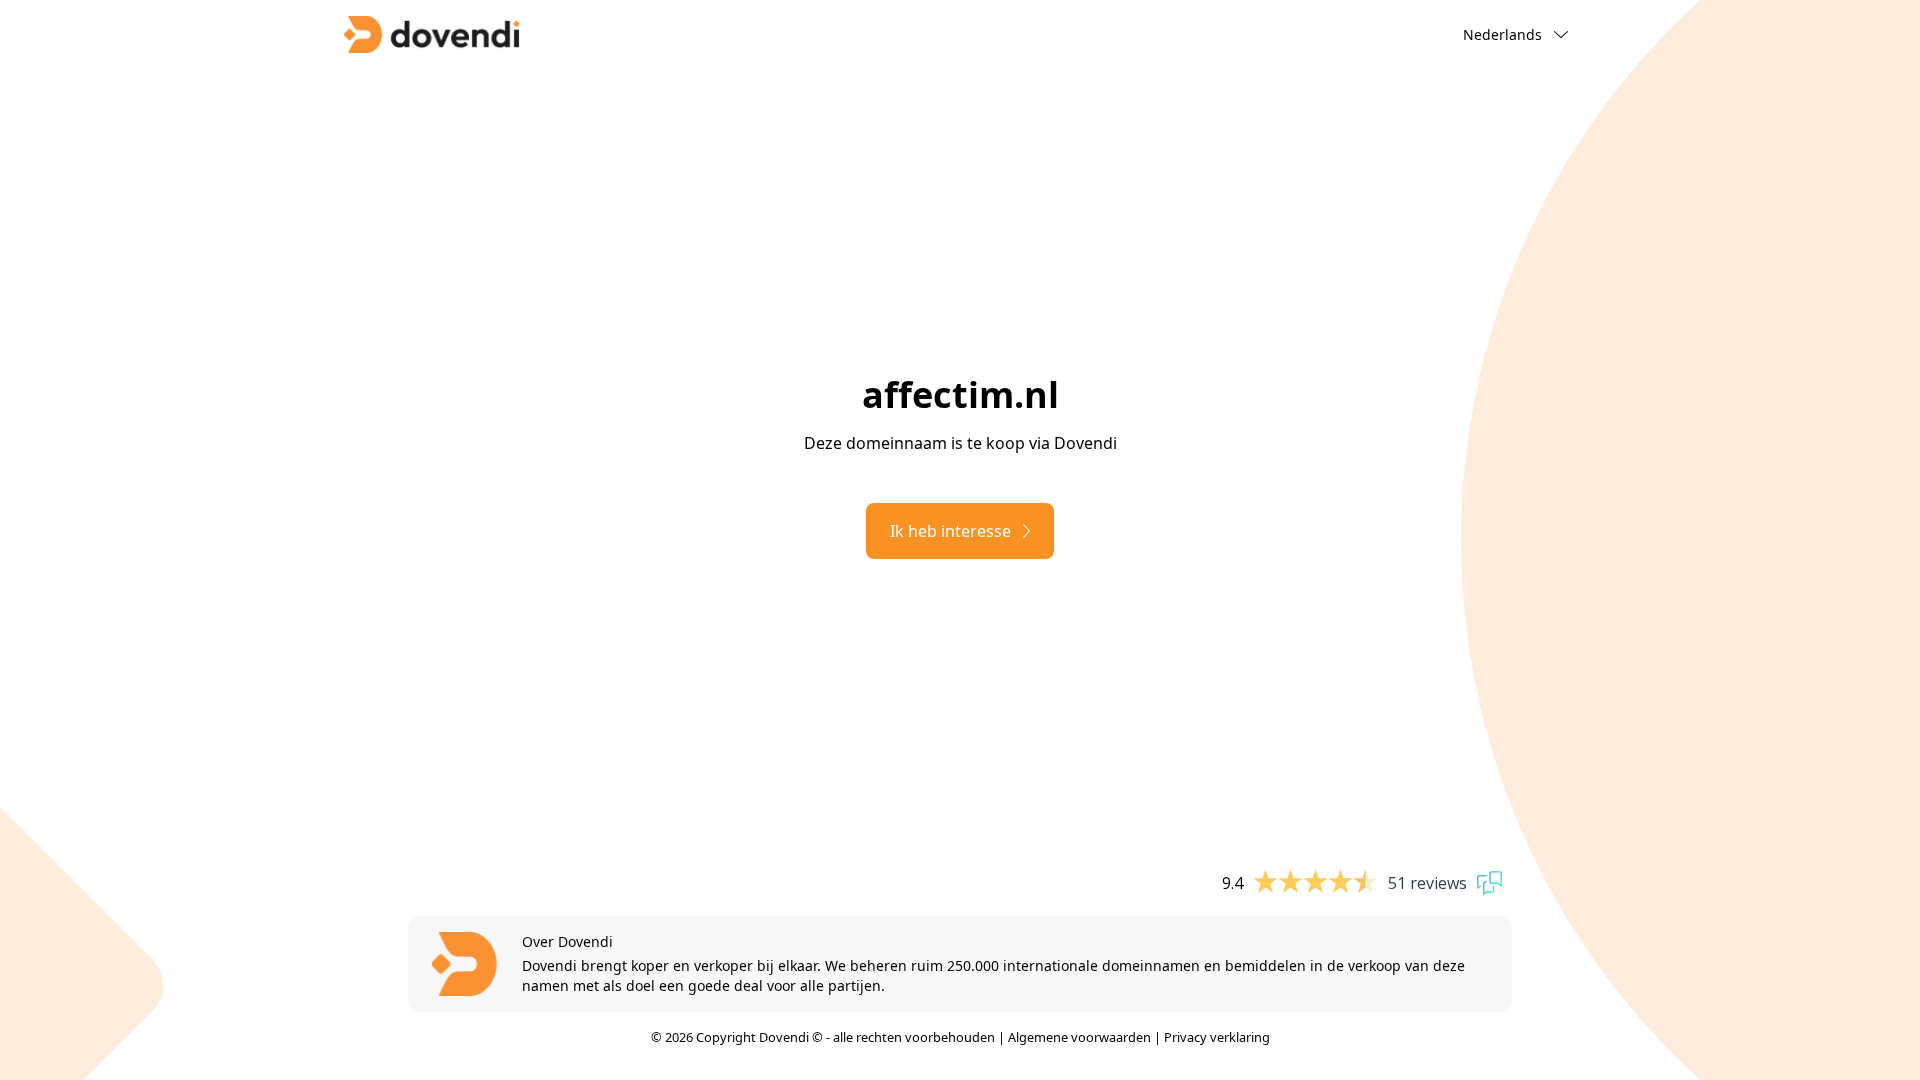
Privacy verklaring (1217, 1037)
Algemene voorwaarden (1079, 1037)
